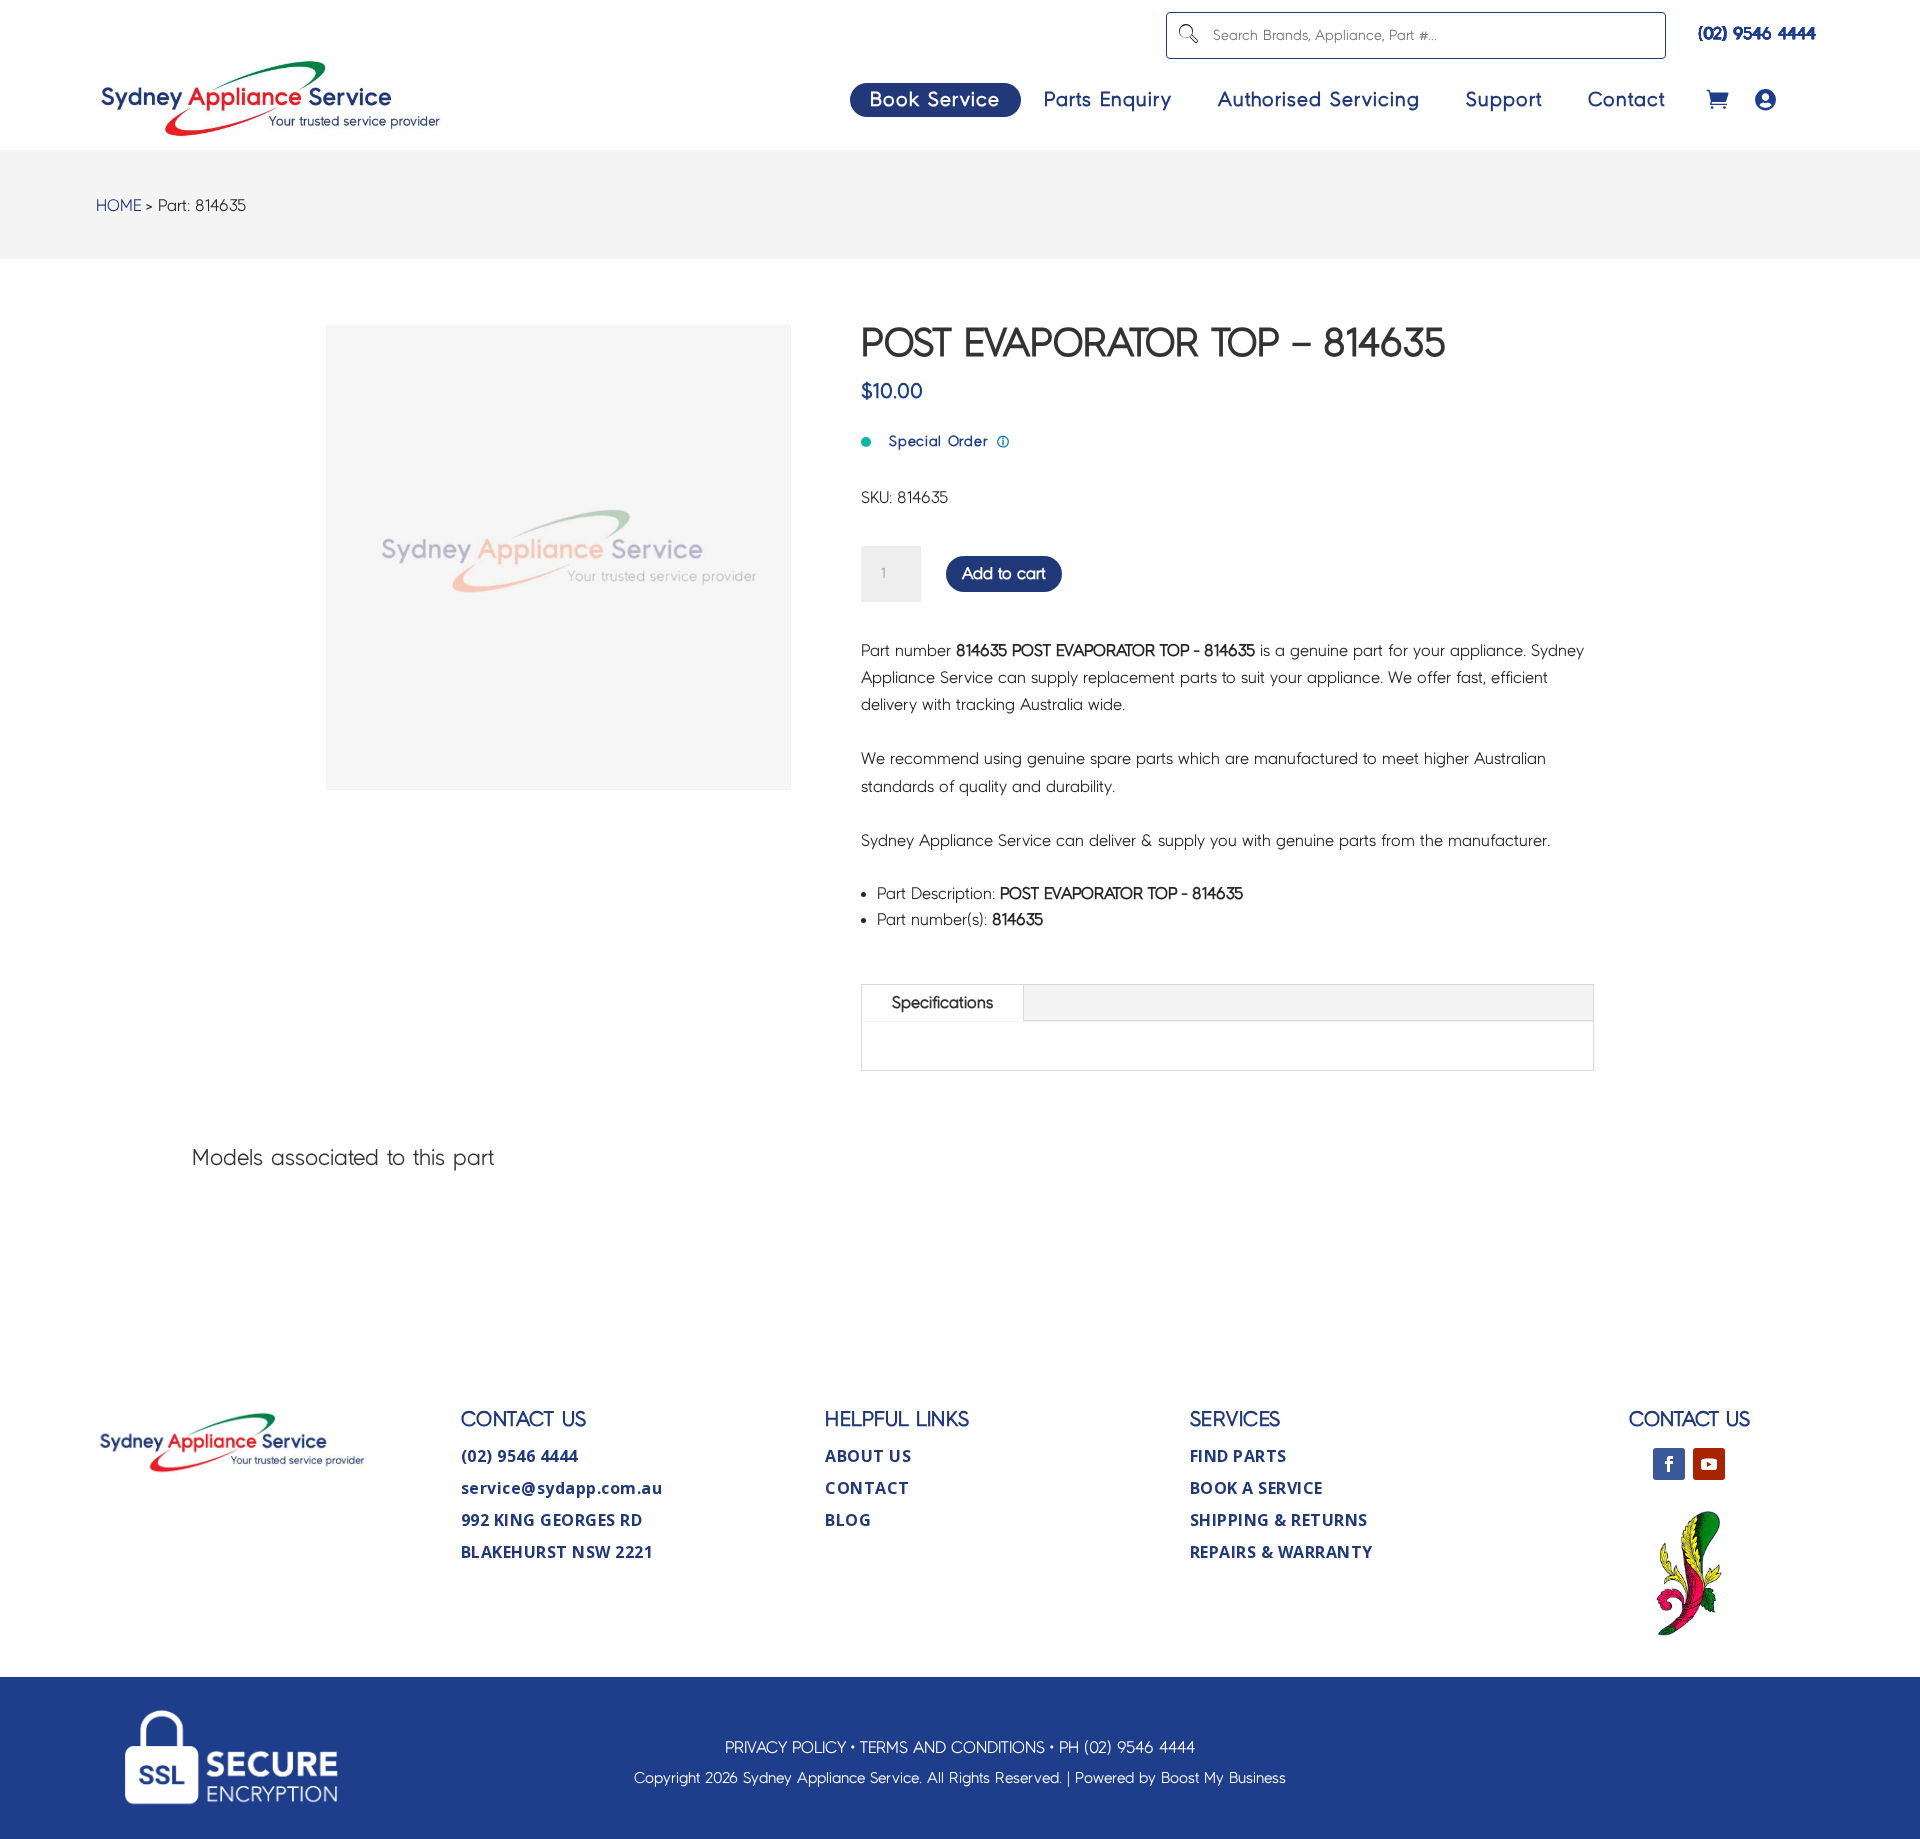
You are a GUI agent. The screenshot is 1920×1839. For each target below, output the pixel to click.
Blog (848, 1520)
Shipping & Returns (1279, 1520)
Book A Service (1256, 1488)
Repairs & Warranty (1281, 1552)
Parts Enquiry (1108, 99)
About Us (868, 1456)
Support (1504, 99)
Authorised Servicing (1319, 99)
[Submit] (1187, 35)
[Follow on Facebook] (1669, 1464)
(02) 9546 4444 (1757, 33)
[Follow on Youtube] (1709, 1464)
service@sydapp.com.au (562, 1488)
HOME (118, 205)
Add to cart (1004, 573)
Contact (1626, 99)
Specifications (942, 1002)
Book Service (935, 99)
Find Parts (1238, 1456)
